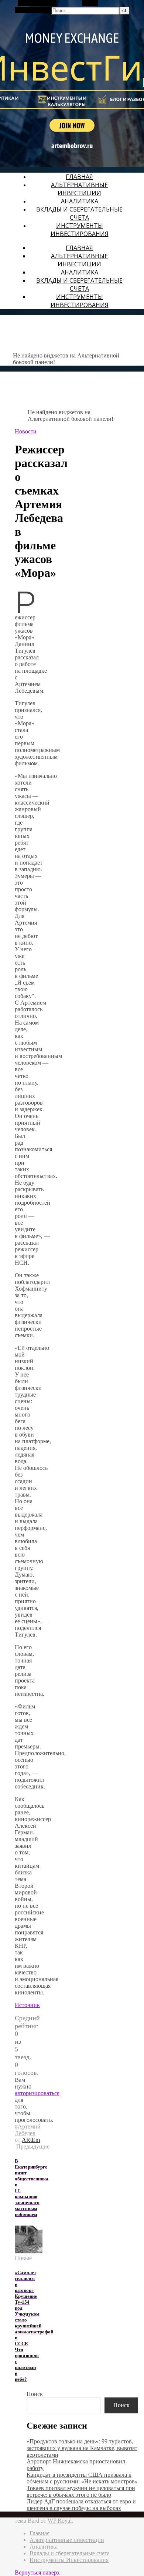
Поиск (35, 2394)
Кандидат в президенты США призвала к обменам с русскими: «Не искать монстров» (82, 2478)
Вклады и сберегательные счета (79, 213)
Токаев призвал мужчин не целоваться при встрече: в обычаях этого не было (81, 2491)
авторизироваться (37, 2093)
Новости (26, 431)
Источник (27, 2005)
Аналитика (80, 201)
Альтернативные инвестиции (79, 189)
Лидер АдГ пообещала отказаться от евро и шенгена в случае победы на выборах (81, 2505)
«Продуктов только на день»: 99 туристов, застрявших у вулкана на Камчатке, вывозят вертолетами (82, 2448)
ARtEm (31, 2140)
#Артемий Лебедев (28, 2130)
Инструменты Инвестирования (80, 230)
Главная (79, 177)
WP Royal (60, 2521)
